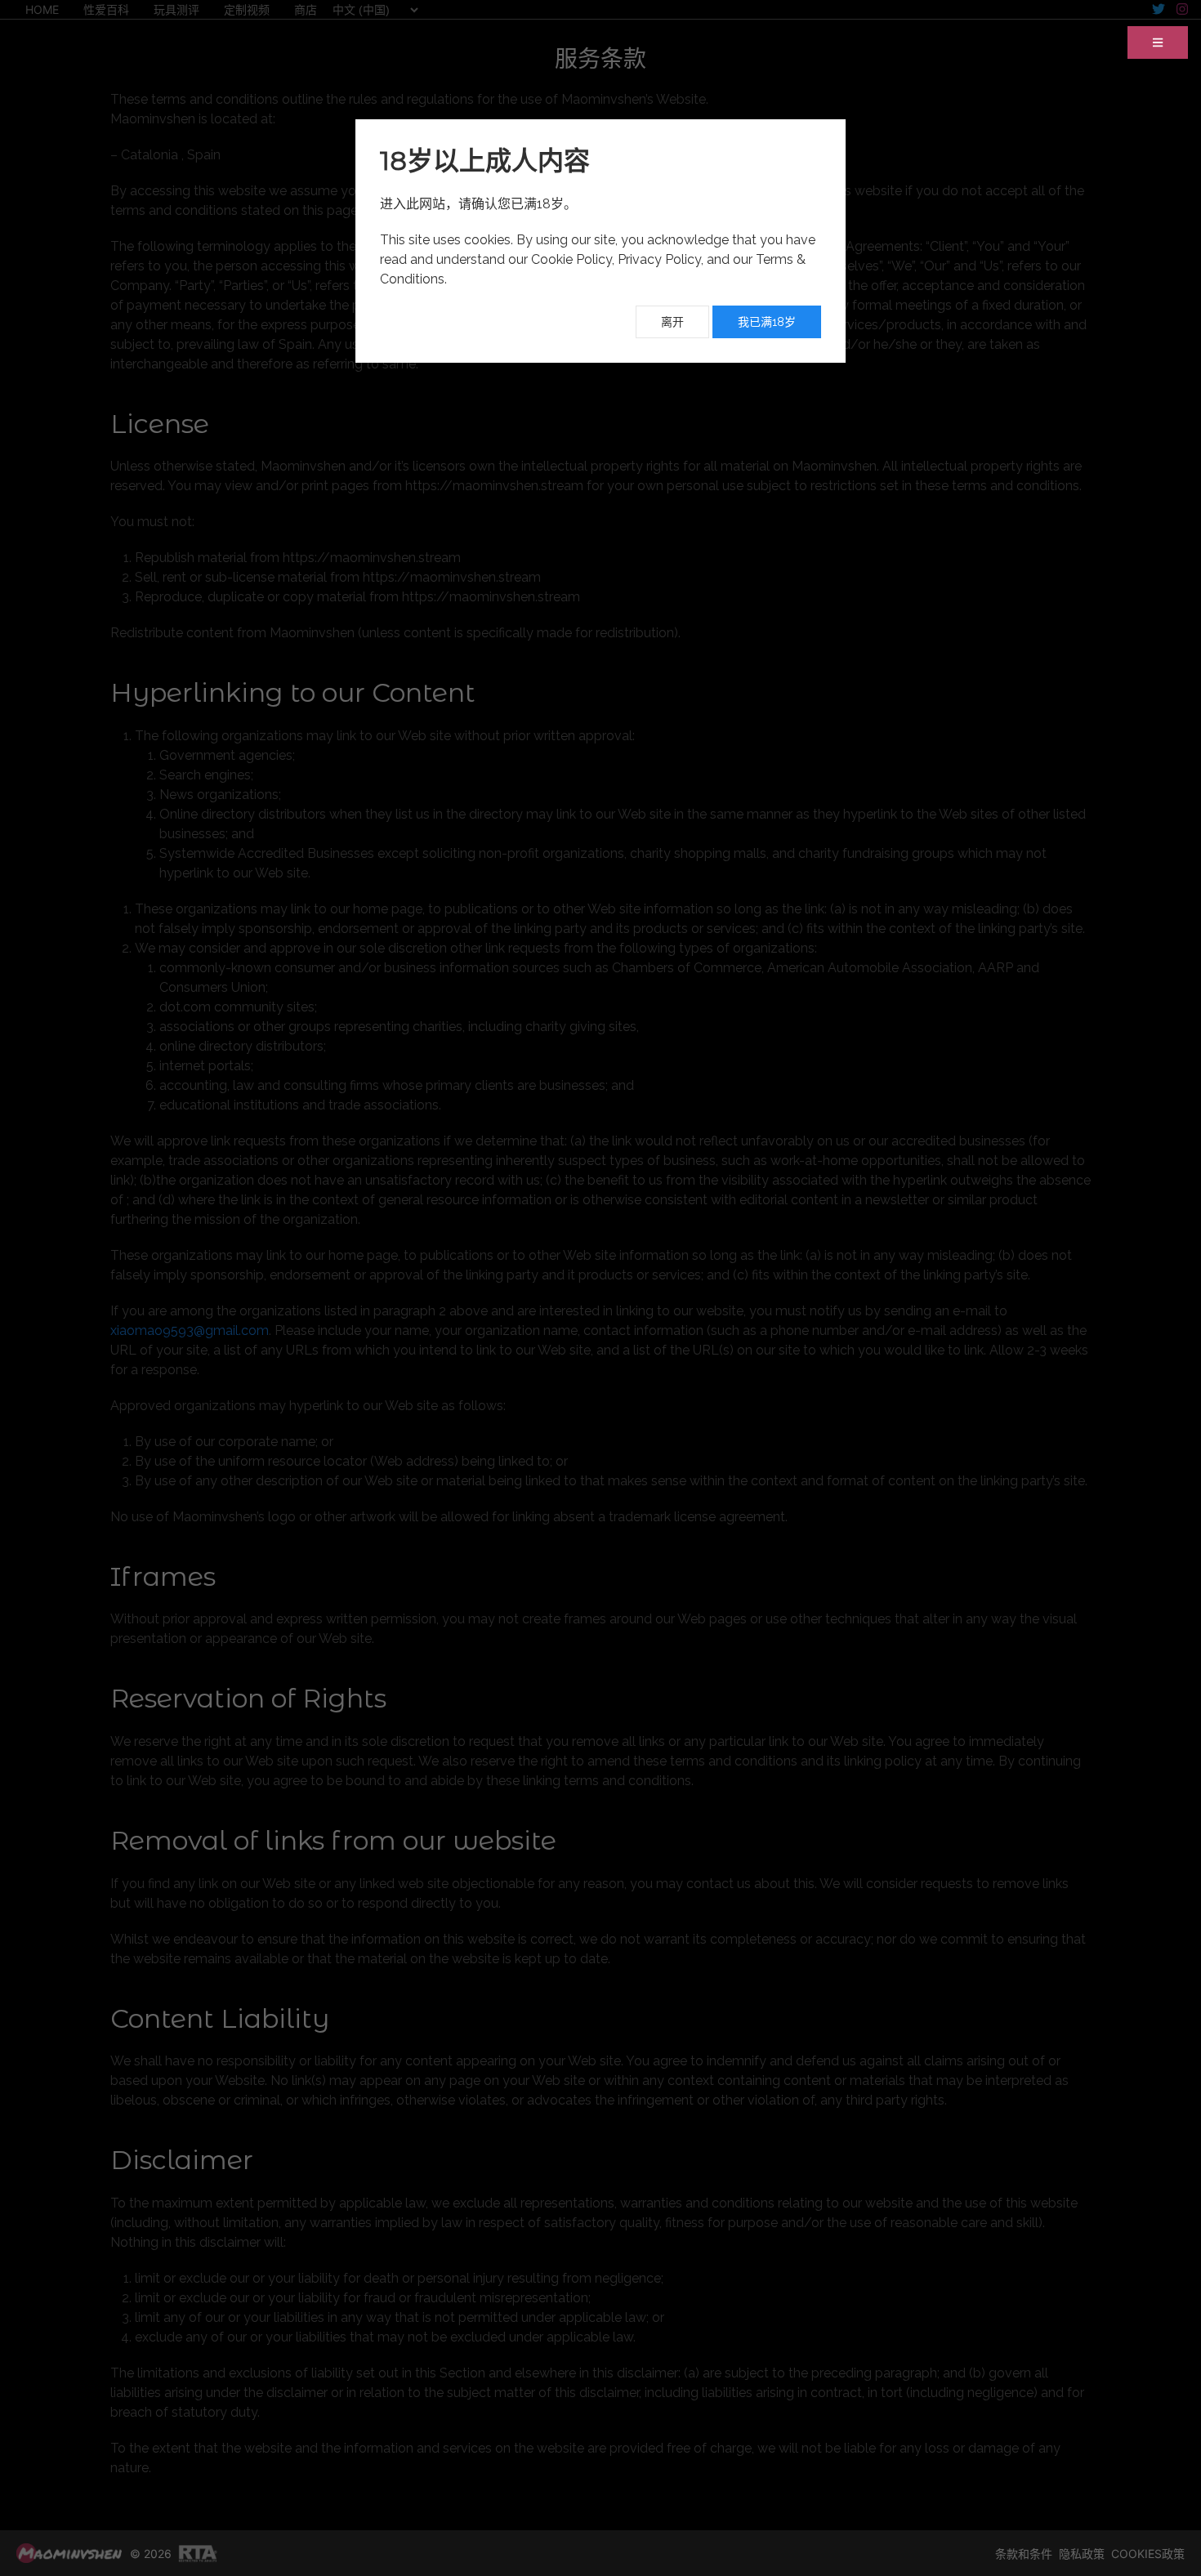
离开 (672, 322)
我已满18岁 (767, 322)
